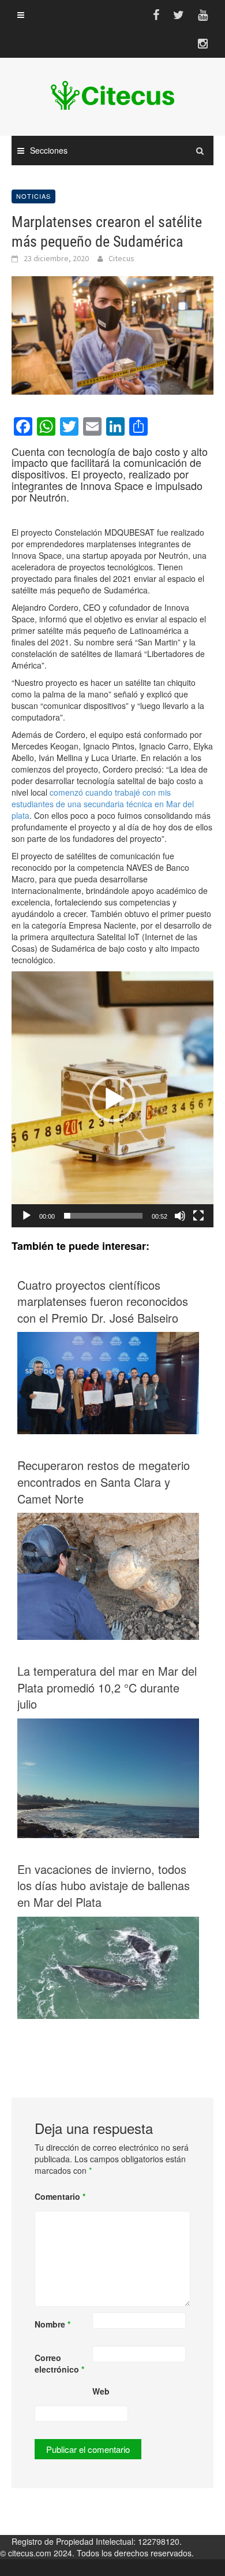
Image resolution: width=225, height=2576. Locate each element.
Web (101, 2391)
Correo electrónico (59, 2363)
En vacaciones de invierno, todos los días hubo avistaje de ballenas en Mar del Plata (104, 1886)
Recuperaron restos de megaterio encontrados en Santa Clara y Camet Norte (104, 1482)
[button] (112, 1099)
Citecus (121, 258)
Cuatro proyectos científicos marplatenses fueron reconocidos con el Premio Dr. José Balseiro (103, 1302)
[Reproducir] (27, 1216)
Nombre (52, 2324)
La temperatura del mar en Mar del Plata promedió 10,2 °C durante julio (107, 1688)
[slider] (103, 1216)
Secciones (49, 150)
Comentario (60, 2196)
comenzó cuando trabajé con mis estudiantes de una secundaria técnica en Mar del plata (103, 804)
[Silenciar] (180, 1216)
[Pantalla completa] (198, 1216)
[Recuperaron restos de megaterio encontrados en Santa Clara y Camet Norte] (108, 1580)
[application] (112, 1099)
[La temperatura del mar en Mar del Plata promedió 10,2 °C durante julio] (108, 1777)
